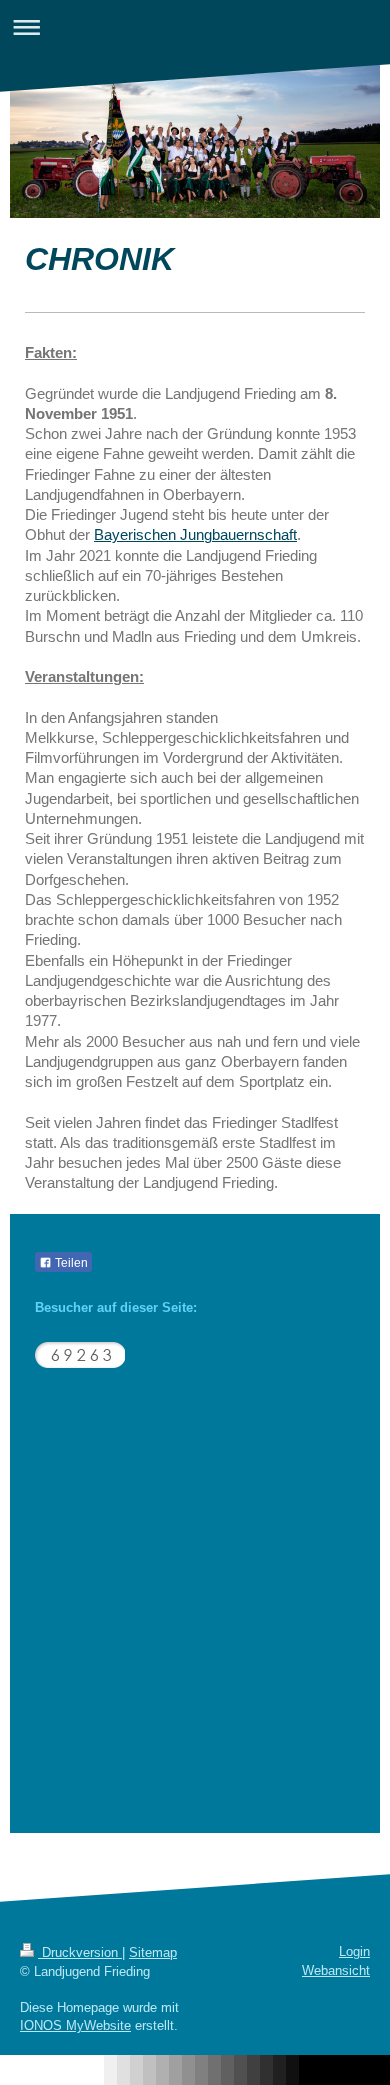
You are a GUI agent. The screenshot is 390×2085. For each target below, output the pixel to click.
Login (354, 1951)
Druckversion (80, 1952)
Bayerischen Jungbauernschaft (195, 534)
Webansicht (336, 1970)
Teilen (70, 1263)
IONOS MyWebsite (75, 2025)
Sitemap (153, 1952)
